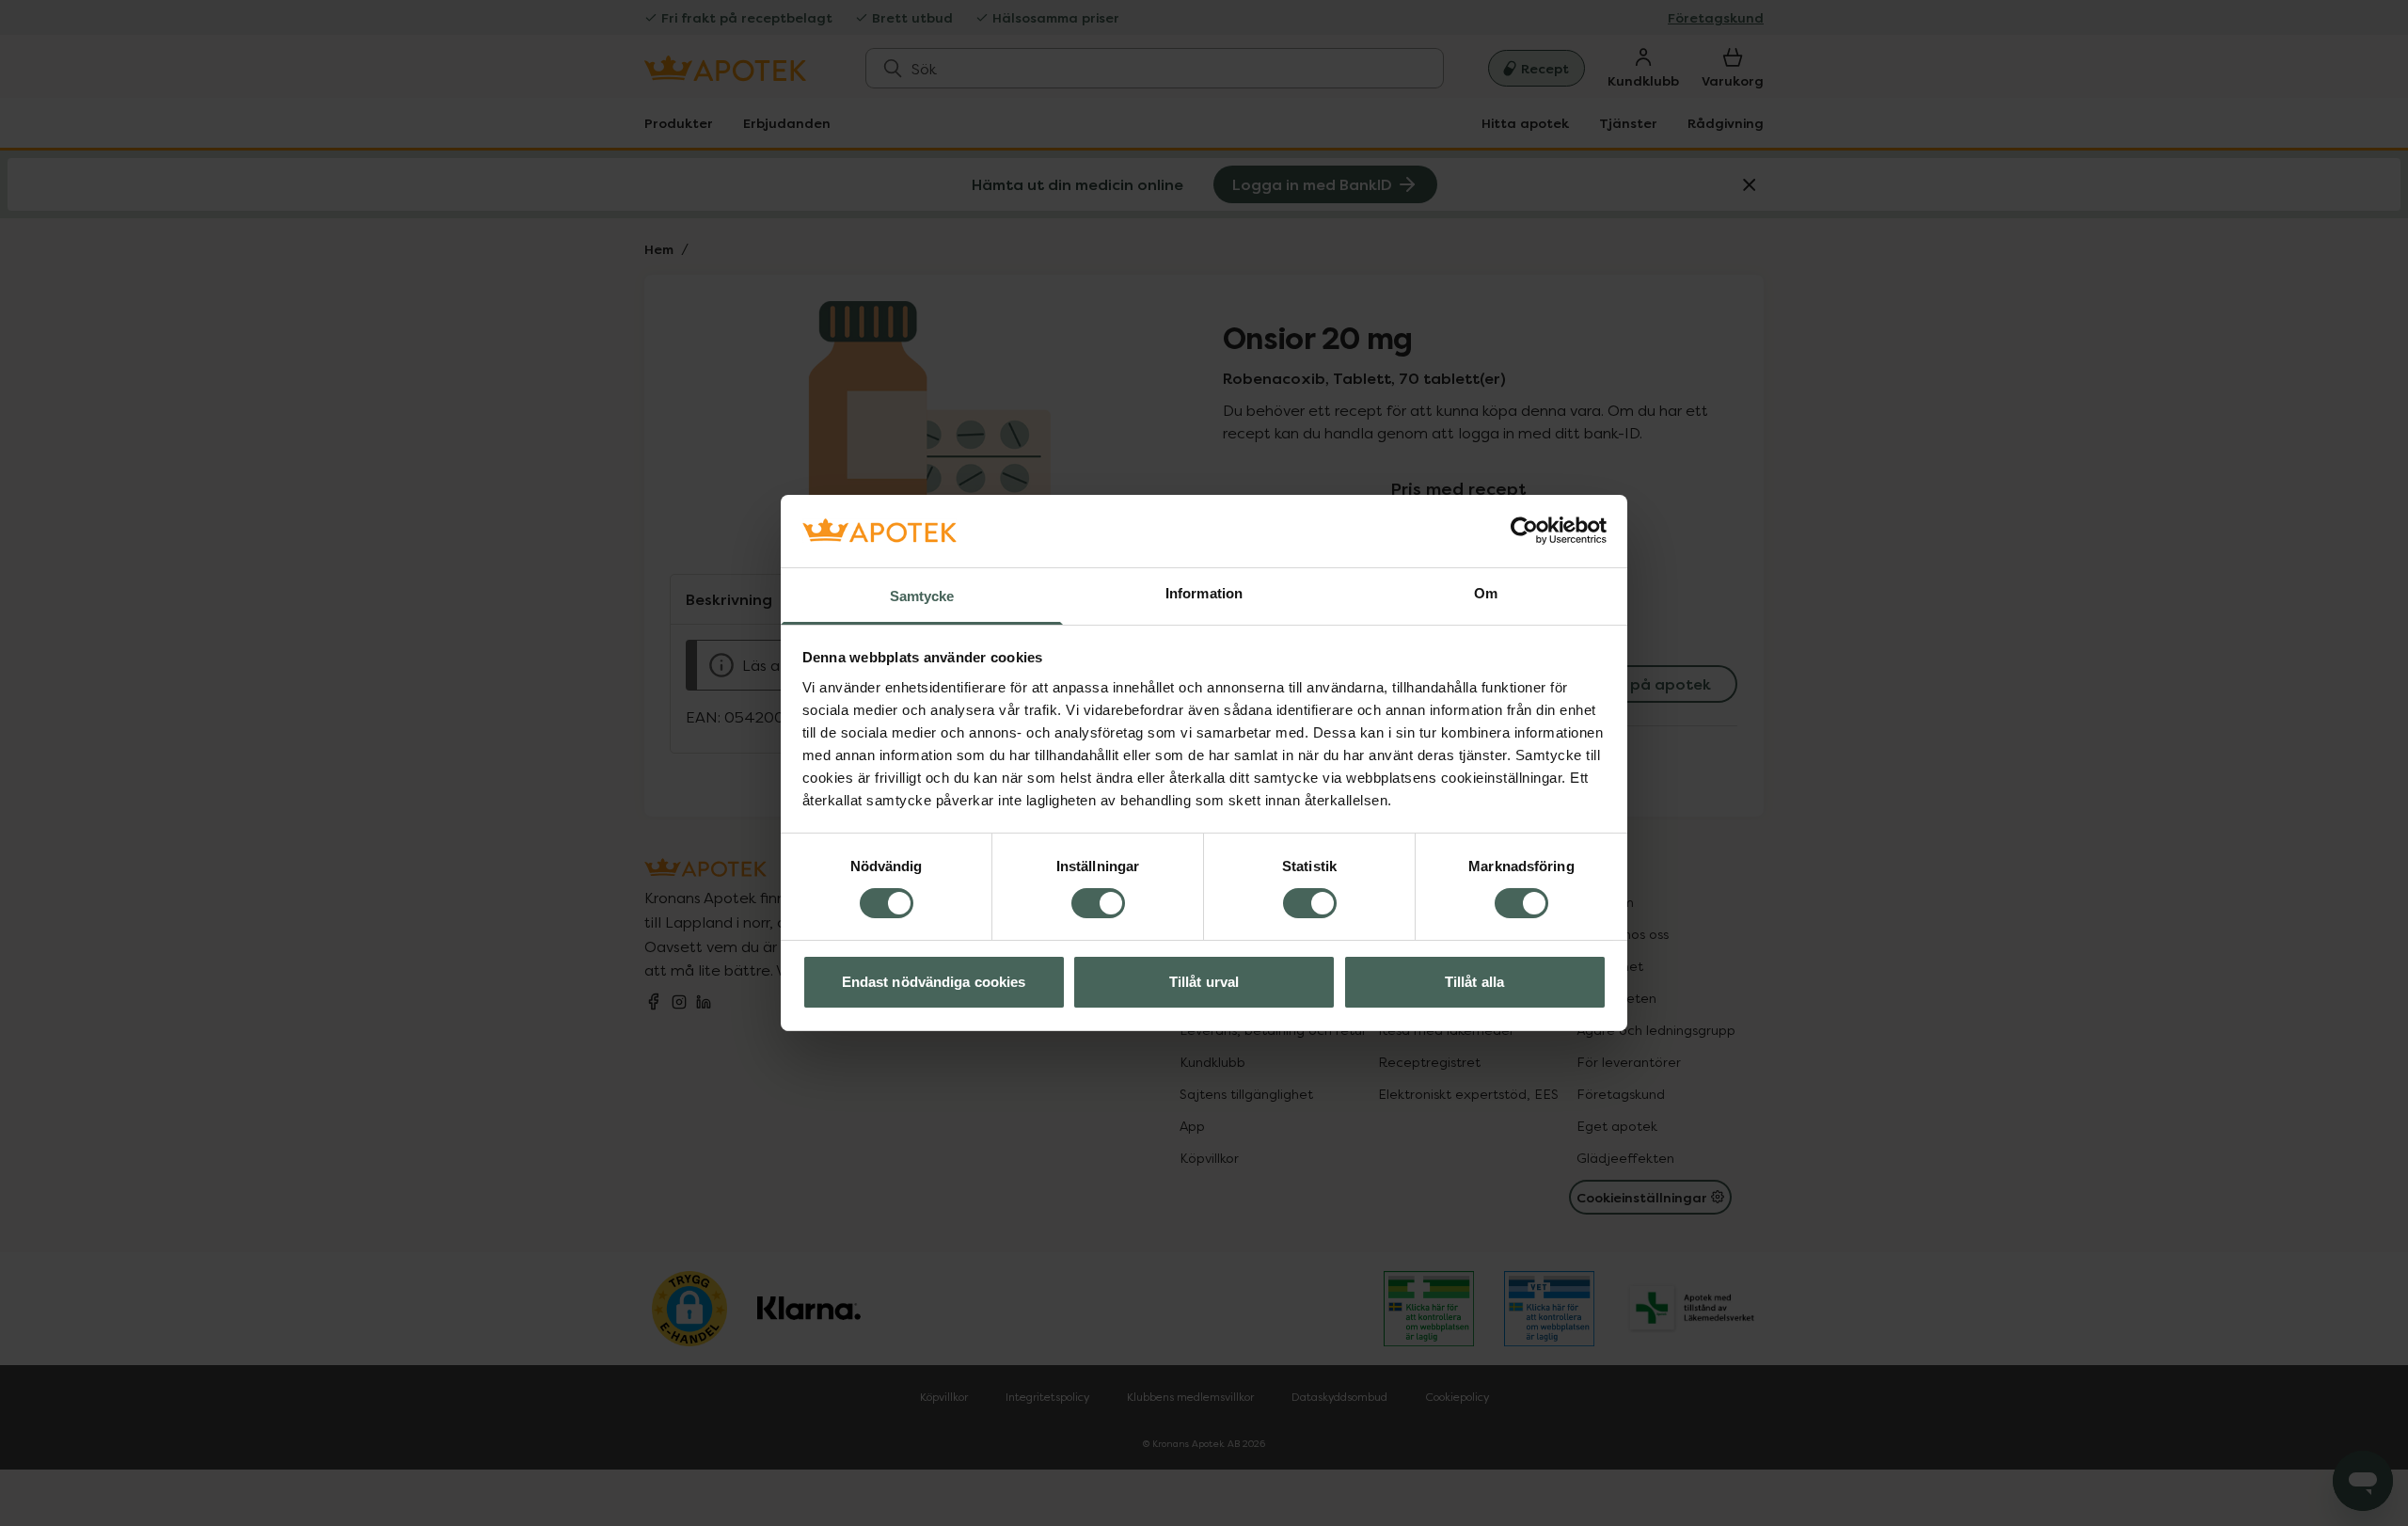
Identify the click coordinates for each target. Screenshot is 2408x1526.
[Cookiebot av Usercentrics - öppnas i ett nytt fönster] (1524, 531)
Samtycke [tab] (922, 596)
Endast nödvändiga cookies (934, 982)
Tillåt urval (1204, 982)
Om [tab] (1486, 593)
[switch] (1098, 903)
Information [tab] (1204, 593)
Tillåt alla (1474, 982)
